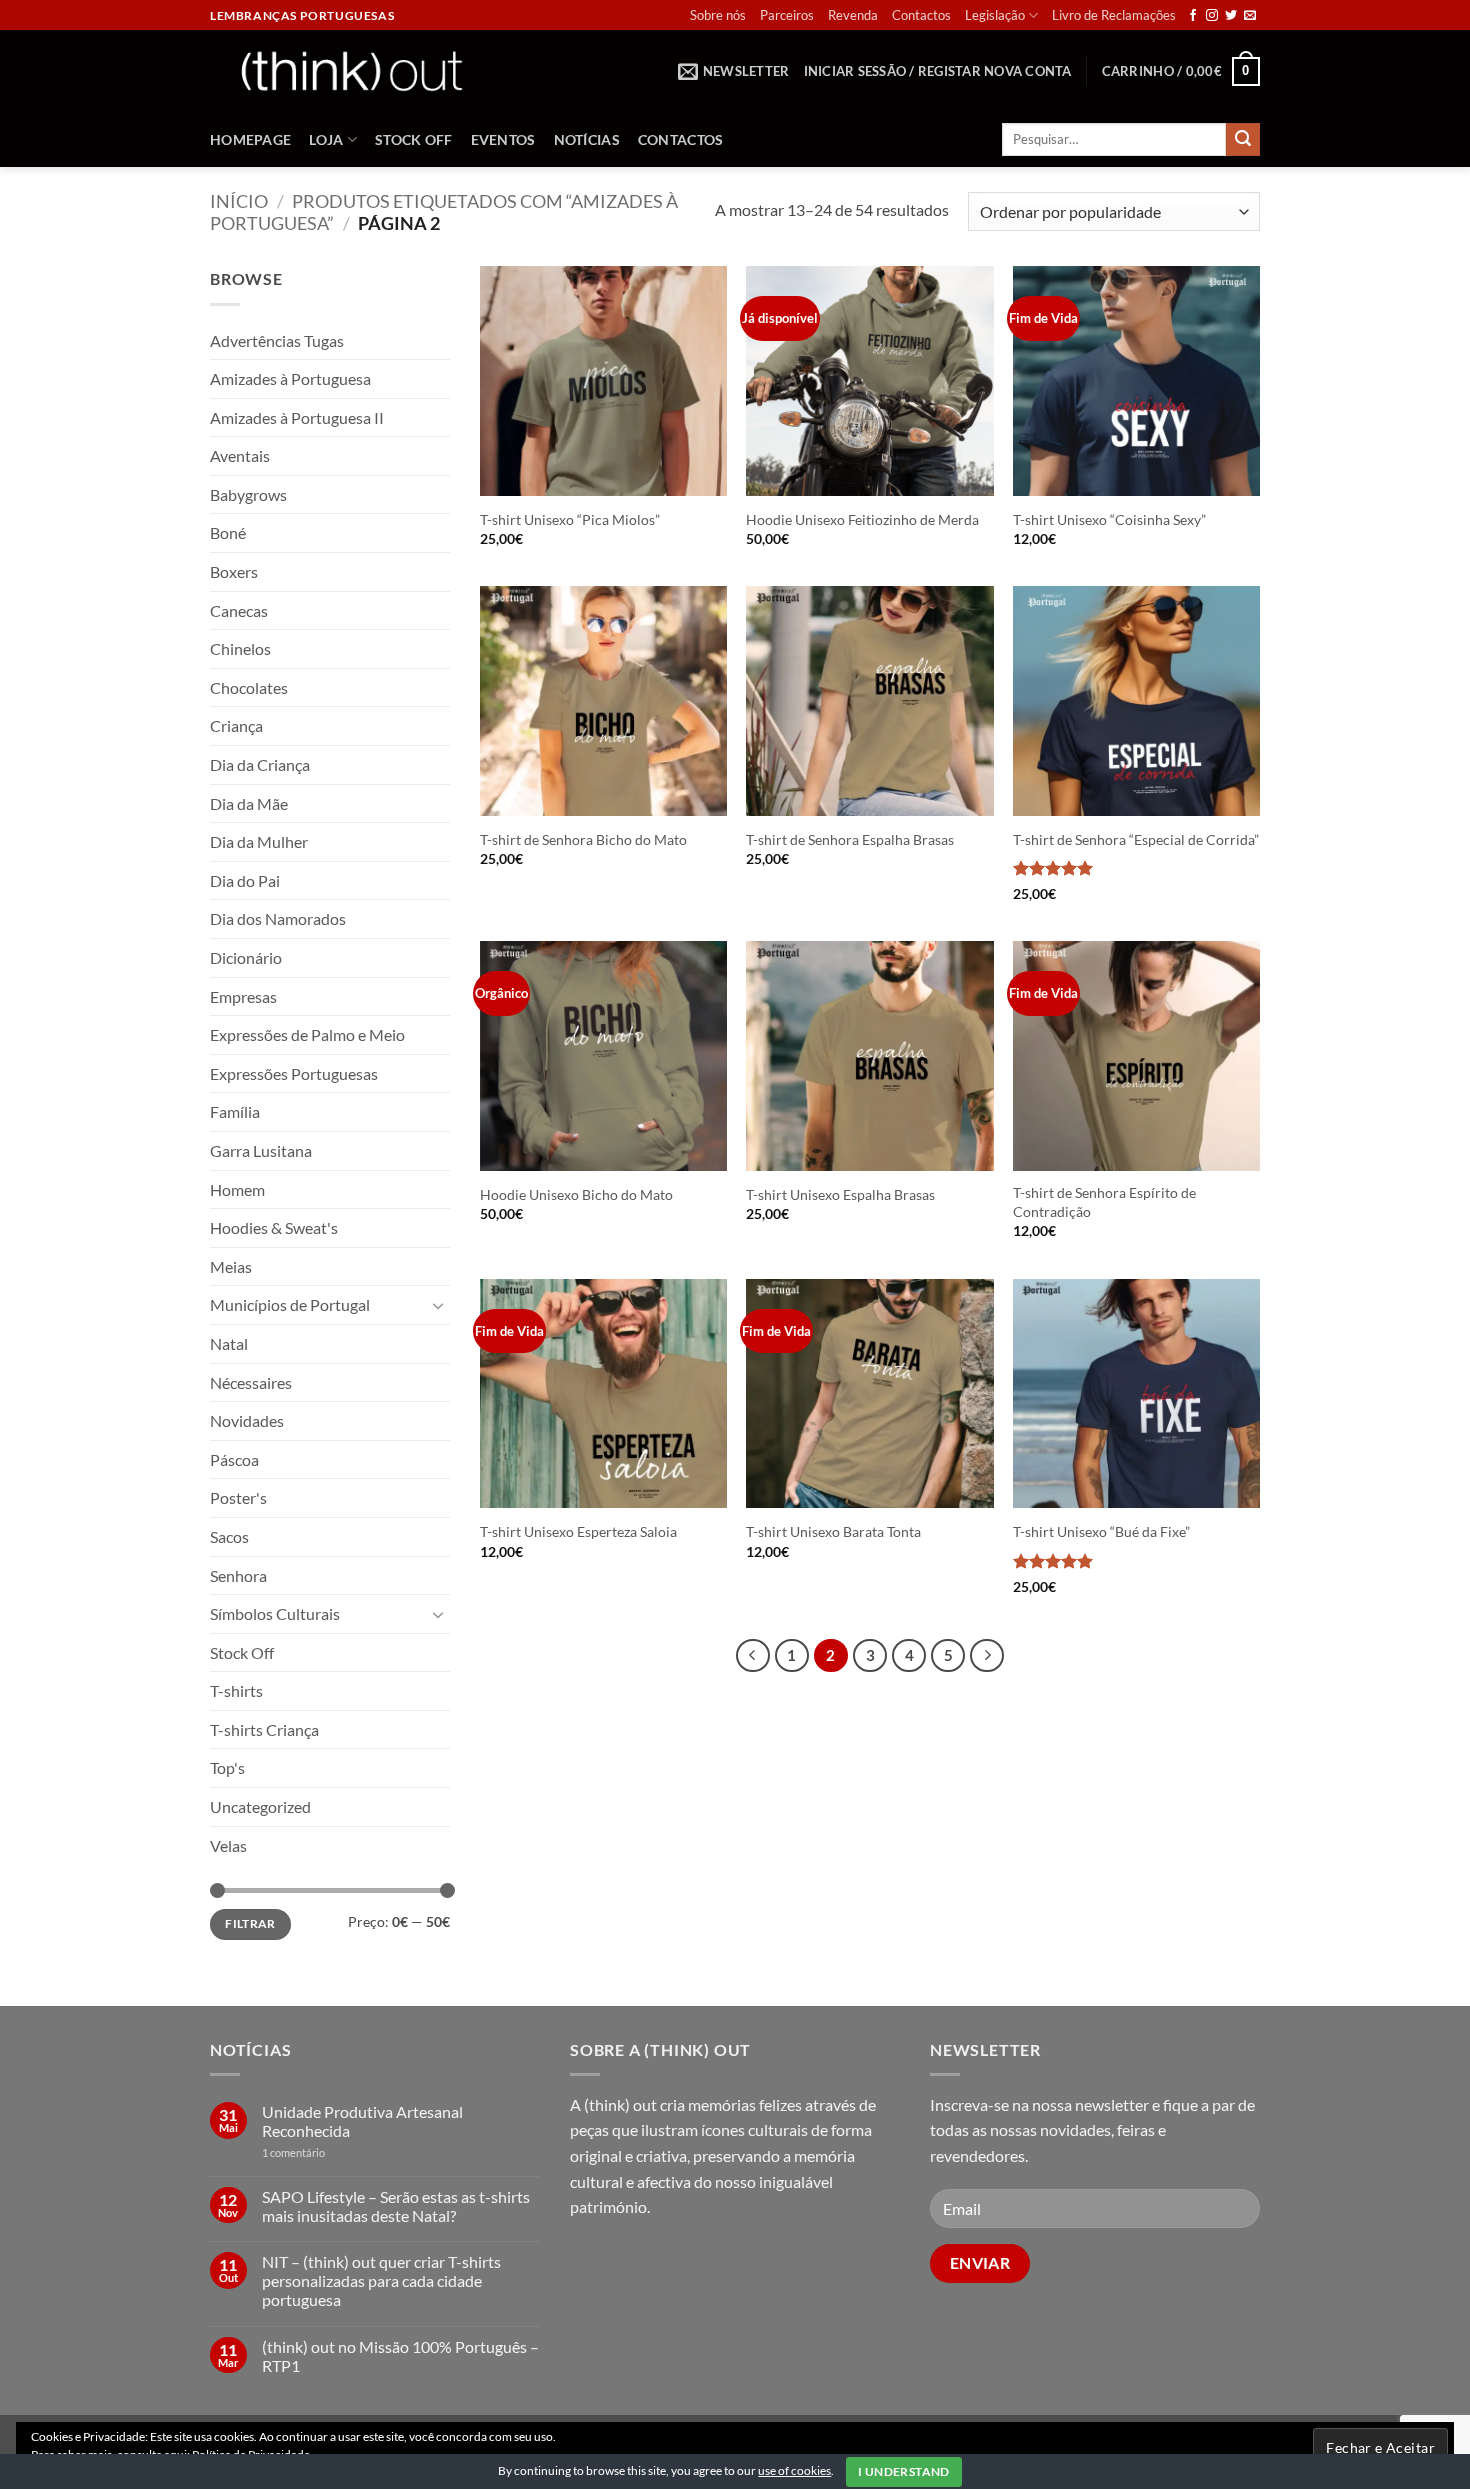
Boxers (234, 571)
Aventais (240, 455)
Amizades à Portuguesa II (297, 417)
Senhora (238, 1575)
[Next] (987, 1656)
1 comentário (324, 2152)
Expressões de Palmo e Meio (307, 1034)
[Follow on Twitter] (1231, 16)
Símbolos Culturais (275, 1613)
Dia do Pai (245, 880)
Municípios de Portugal (290, 1304)
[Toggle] (438, 1305)
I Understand (903, 2471)
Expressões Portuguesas (294, 1073)
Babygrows (248, 494)
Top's (227, 1767)
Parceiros (787, 15)
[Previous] (753, 1656)
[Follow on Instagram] (1212, 16)
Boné (228, 532)
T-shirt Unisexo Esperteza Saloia (578, 1531)
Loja (326, 139)
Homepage (250, 139)
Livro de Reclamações (1114, 15)
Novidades (247, 1420)
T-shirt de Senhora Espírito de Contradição (1104, 1202)
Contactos (921, 15)
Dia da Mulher (259, 841)
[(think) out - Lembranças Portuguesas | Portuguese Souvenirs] (351, 70)
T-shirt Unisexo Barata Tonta (833, 1531)
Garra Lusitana (261, 1150)
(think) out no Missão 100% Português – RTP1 (400, 2356)
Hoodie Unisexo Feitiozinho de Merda (862, 519)
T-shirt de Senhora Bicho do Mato (583, 839)
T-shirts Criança (264, 1729)
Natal (229, 1343)
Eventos (503, 139)
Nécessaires (251, 1382)
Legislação (995, 15)
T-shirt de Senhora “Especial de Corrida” (1136, 839)
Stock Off (414, 139)
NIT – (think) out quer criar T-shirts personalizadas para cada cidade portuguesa (381, 2280)
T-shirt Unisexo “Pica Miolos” (570, 519)
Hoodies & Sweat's (274, 1227)
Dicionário (246, 957)
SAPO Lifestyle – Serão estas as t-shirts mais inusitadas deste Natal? (396, 2206)
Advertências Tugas (277, 340)
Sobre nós (718, 15)
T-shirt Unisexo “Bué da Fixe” (1101, 1531)
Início (239, 201)
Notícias (587, 139)
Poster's (238, 1497)
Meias (231, 1266)
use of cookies (794, 2470)
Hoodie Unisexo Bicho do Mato (576, 1194)
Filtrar (250, 1923)
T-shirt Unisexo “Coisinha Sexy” (1109, 519)
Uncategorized (260, 1806)
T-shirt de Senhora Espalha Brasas (850, 839)
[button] (734, 71)
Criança (236, 725)
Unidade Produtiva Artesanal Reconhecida (362, 2121)
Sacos (229, 1536)
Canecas (239, 610)
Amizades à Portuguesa (290, 378)
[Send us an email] (1250, 16)
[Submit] (1243, 140)
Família (235, 1111)
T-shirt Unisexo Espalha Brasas (840, 1194)
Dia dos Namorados (278, 918)
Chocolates (249, 687)
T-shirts (236, 1690)
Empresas (243, 996)
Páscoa (234, 1459)
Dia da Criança (260, 764)
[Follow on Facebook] (1193, 16)
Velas (228, 1845)
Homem (237, 1189)
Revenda (853, 15)
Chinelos (240, 648)
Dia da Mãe (249, 803)
